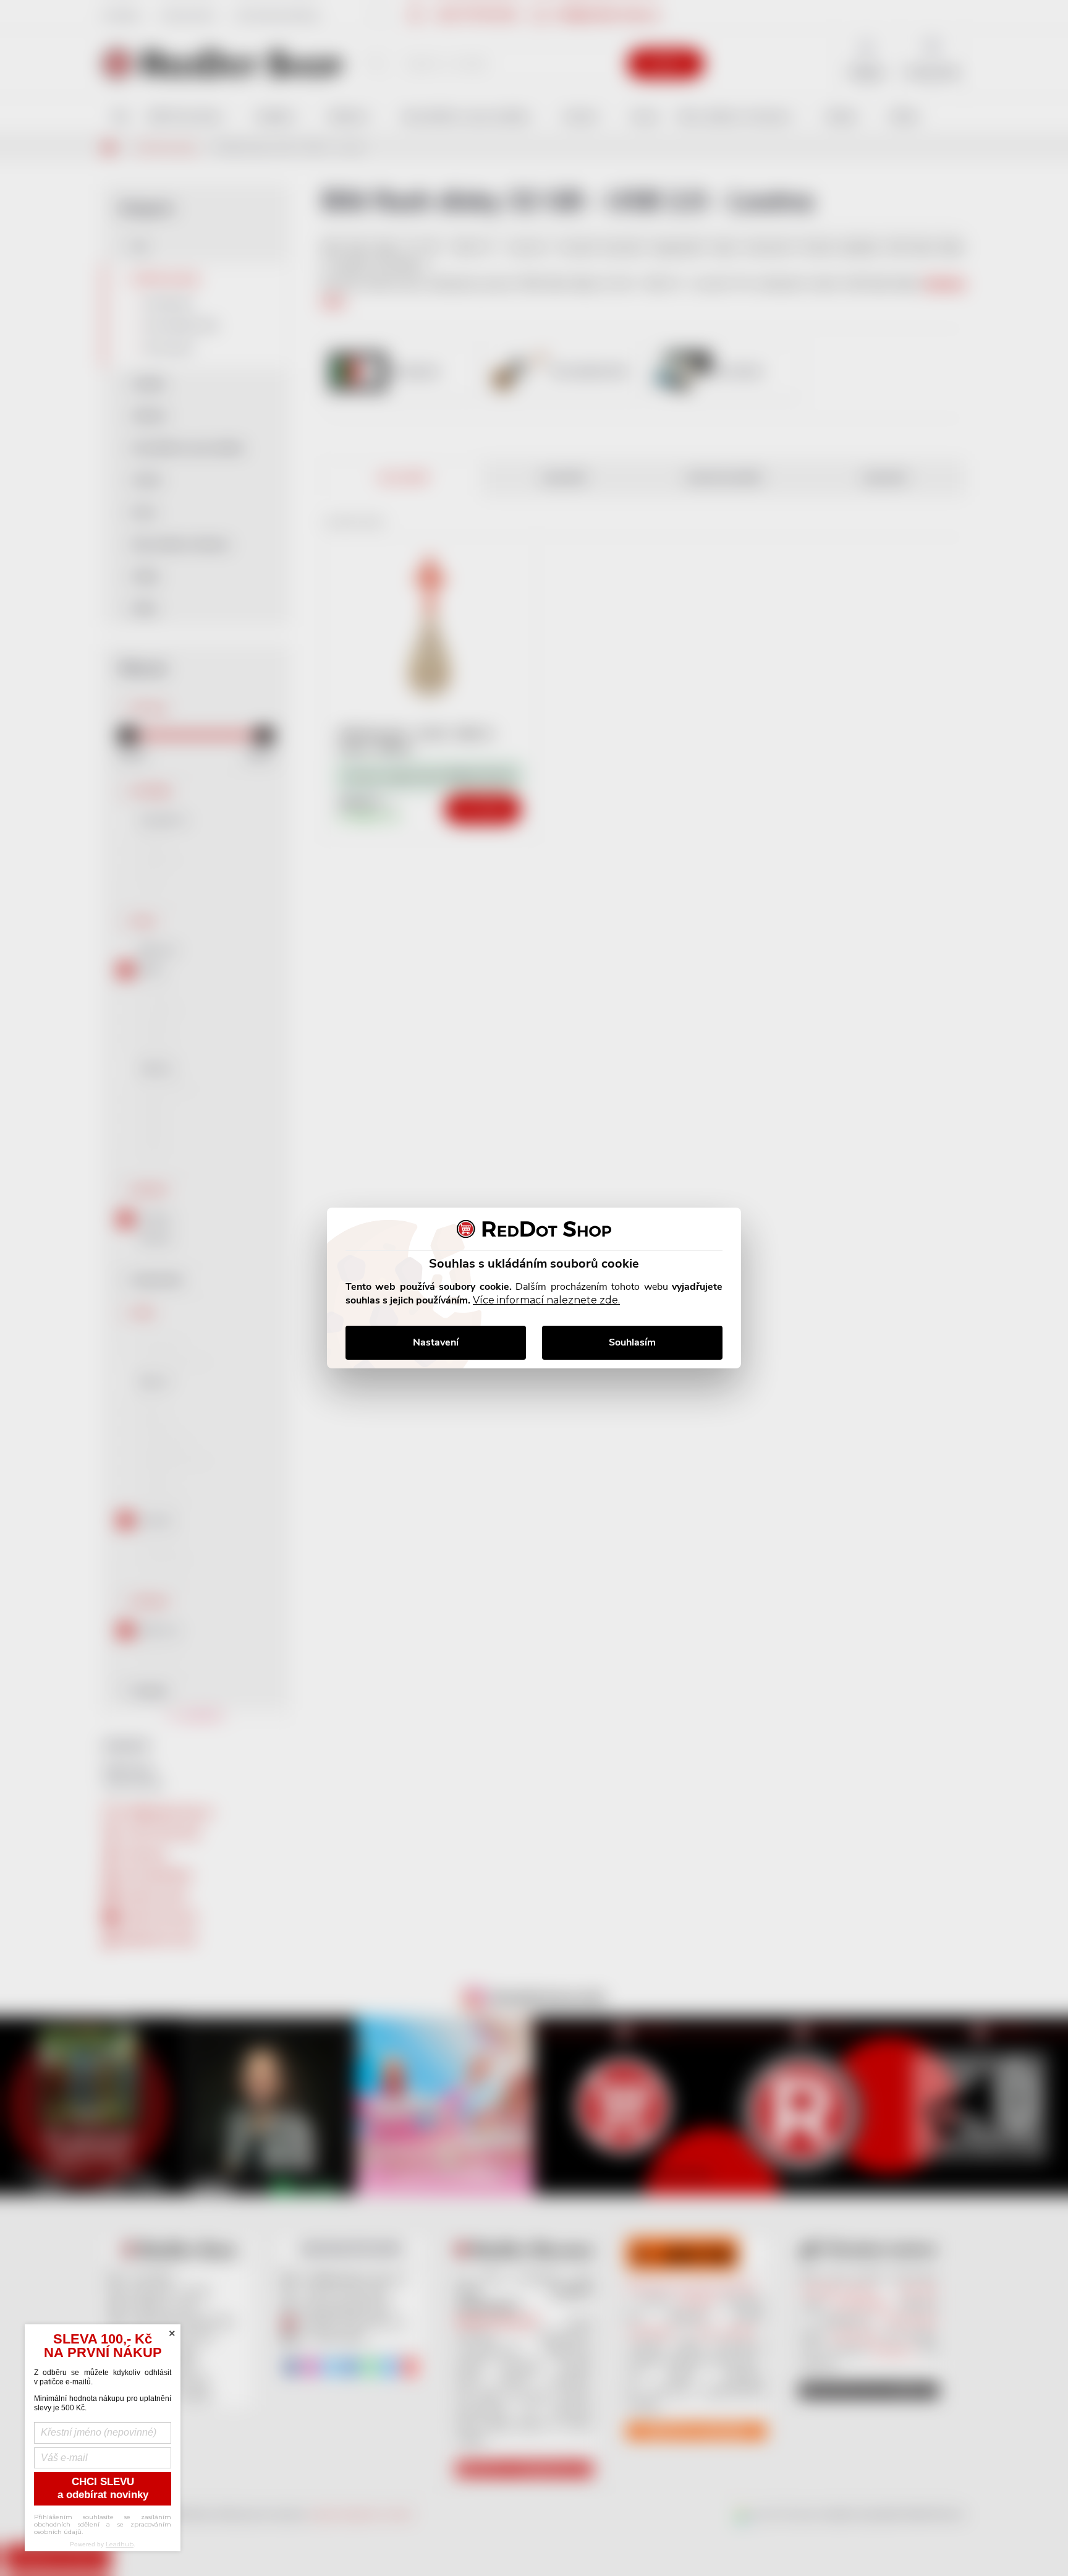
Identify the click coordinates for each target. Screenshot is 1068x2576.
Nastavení (436, 1342)
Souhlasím (632, 1342)
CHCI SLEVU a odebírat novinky (103, 2488)
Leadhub (120, 2544)
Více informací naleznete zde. (546, 1300)
